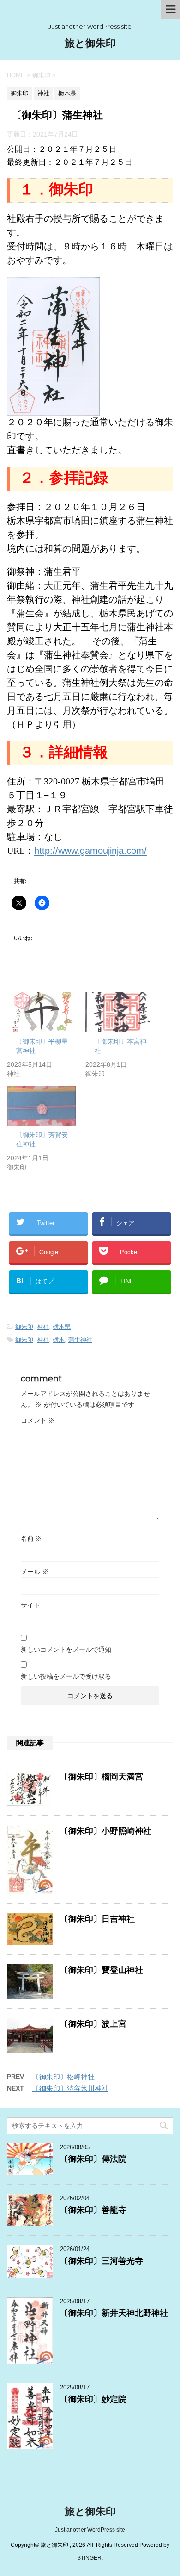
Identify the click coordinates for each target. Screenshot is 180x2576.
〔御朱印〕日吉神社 (97, 1919)
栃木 (59, 1340)
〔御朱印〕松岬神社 (63, 2077)
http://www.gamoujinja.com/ (90, 851)
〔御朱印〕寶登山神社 (102, 1970)
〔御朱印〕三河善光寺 (102, 2261)
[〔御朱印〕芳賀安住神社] (42, 1106)
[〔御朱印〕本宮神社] (120, 1012)
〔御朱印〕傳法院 (93, 2159)
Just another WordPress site (90, 2530)
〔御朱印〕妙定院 (93, 2399)
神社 (43, 1327)
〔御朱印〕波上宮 (93, 2024)
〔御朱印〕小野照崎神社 (106, 1831)
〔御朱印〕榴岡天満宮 (102, 1777)
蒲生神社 (80, 1340)
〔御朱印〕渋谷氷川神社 (70, 2088)
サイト (30, 1605)
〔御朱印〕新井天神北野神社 (114, 2313)
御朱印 (24, 1327)
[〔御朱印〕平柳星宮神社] (42, 1012)
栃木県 (62, 1327)
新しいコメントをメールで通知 (66, 1649)
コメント (38, 1420)
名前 (31, 1538)
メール (35, 1572)
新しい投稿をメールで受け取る (66, 1676)
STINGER (89, 2558)
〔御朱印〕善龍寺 (93, 2210)
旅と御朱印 (90, 43)
